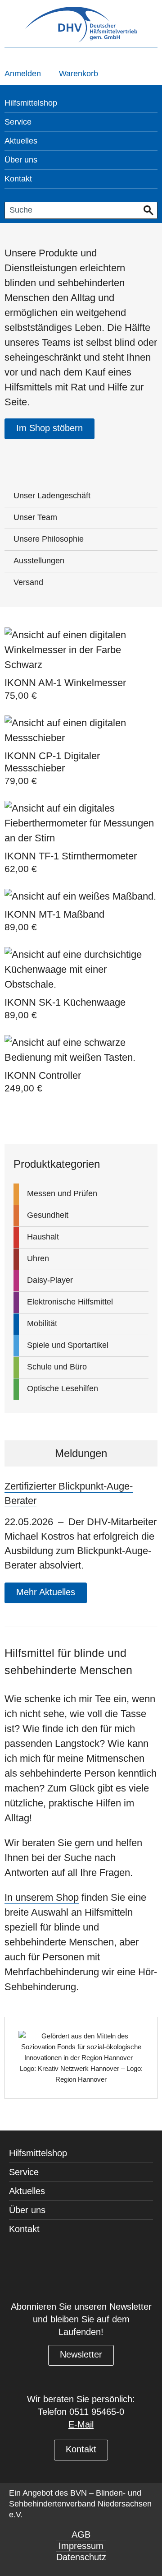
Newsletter (81, 2354)
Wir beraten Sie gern (49, 1843)
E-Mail (81, 2424)
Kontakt (81, 2449)
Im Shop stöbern (49, 428)
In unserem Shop (42, 1897)
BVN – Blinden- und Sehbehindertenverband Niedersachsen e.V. (80, 2504)
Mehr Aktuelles (46, 1592)
